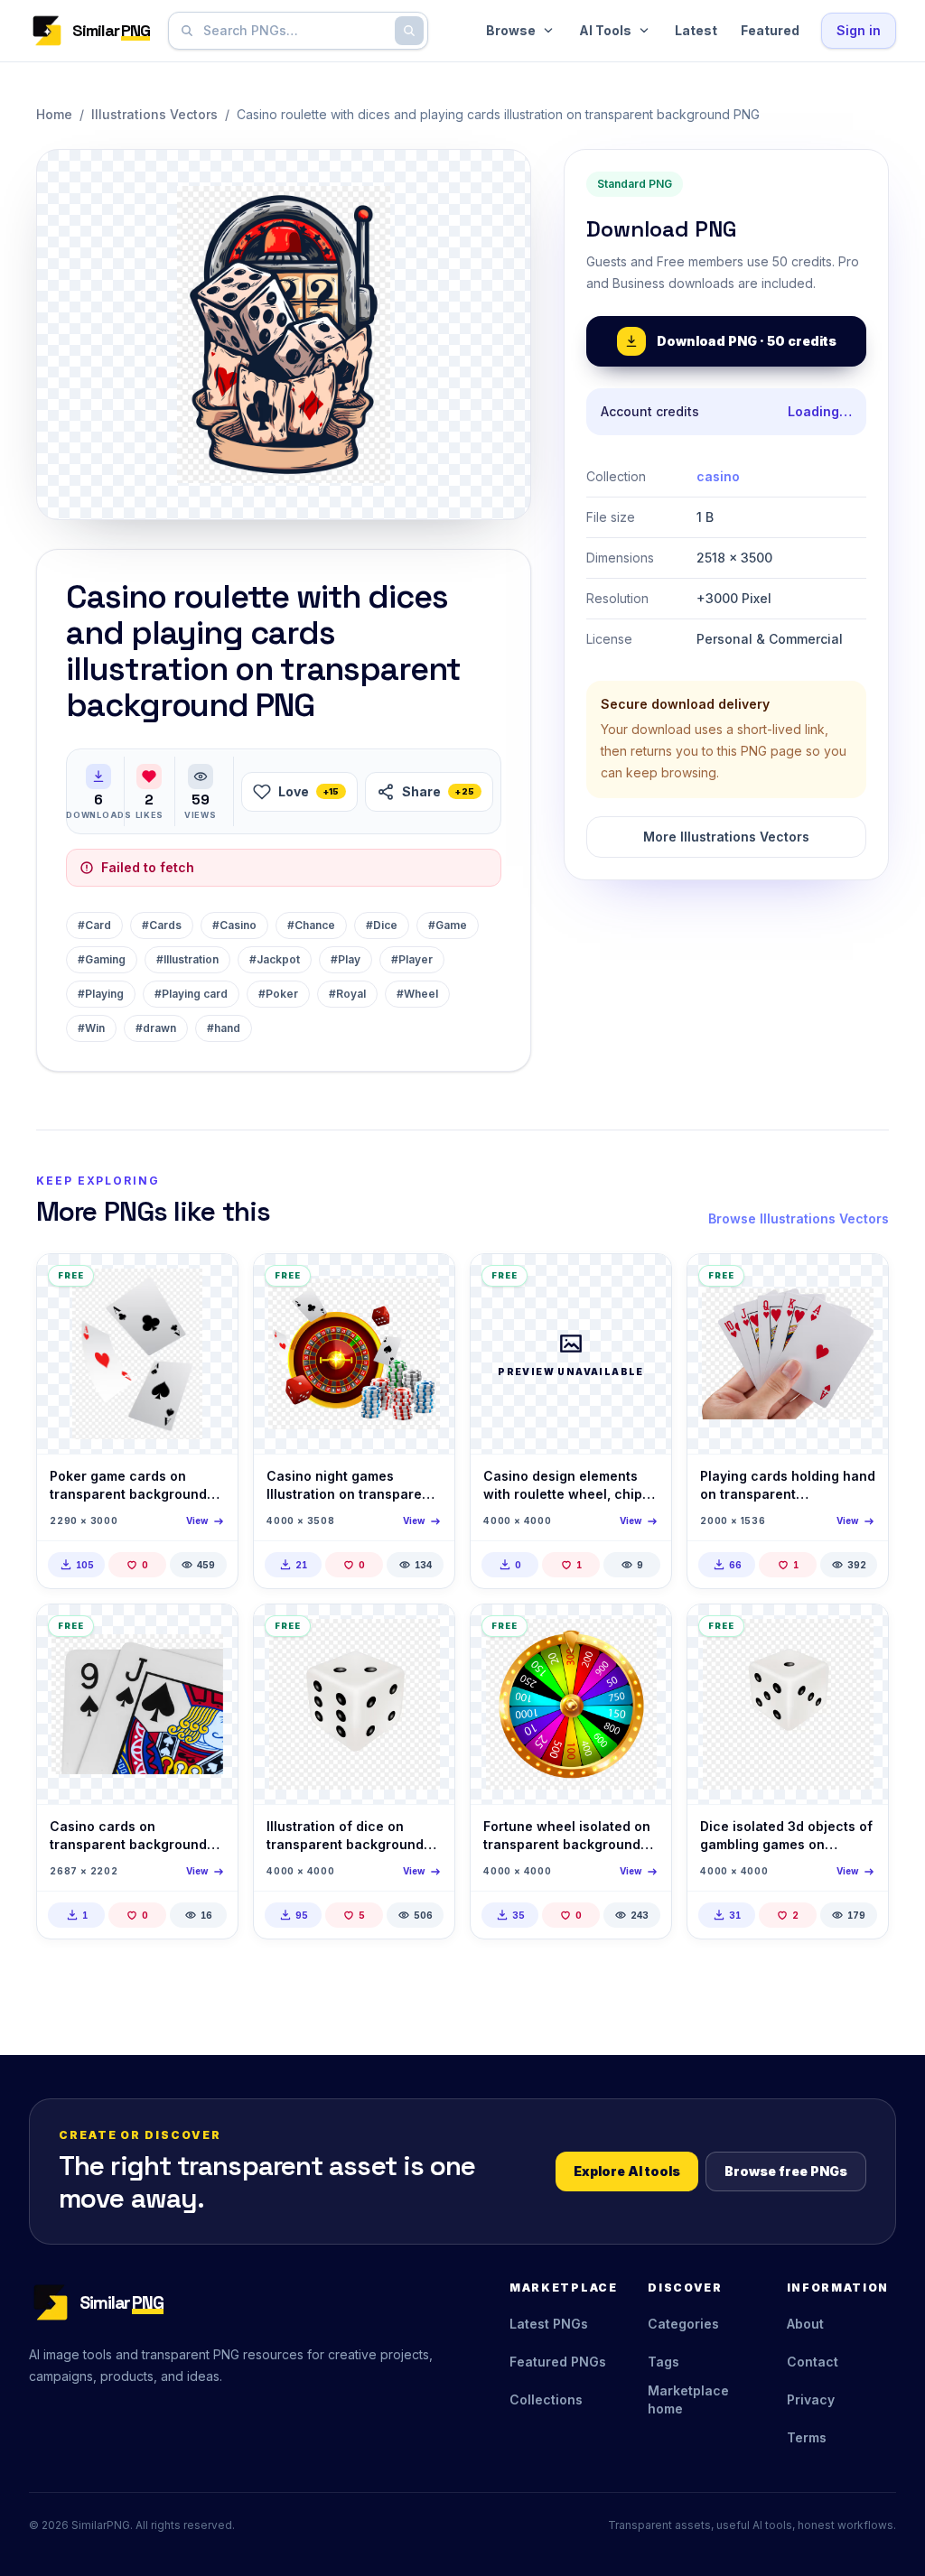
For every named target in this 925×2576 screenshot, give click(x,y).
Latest (696, 30)
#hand (224, 1028)
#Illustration (187, 959)
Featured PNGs (558, 2362)
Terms (807, 2437)
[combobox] (294, 31)
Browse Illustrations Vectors (799, 1218)
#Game (448, 925)
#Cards (162, 925)
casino (718, 476)
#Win (91, 1028)
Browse (511, 30)
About (805, 2324)
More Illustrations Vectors (726, 837)
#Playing (101, 994)
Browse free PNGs (786, 2171)
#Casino (234, 925)
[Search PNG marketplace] (409, 31)
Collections (546, 2399)
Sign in (859, 30)
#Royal (347, 994)
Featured (770, 30)
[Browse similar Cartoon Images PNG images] (209, 1633)
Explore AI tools (627, 2171)
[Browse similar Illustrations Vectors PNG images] (209, 1283)
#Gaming (102, 959)
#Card (94, 925)
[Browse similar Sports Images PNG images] (859, 1283)
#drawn (156, 1028)
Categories (683, 2324)
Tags (663, 2362)
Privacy (811, 2399)
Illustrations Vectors (154, 114)
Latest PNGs (549, 2324)
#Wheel (417, 994)
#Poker (278, 994)
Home (54, 114)
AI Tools (605, 30)
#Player (412, 959)
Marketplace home (688, 2399)
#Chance (311, 925)
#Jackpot (275, 959)
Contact (813, 2362)
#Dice (382, 925)
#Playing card (191, 994)
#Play (346, 959)
